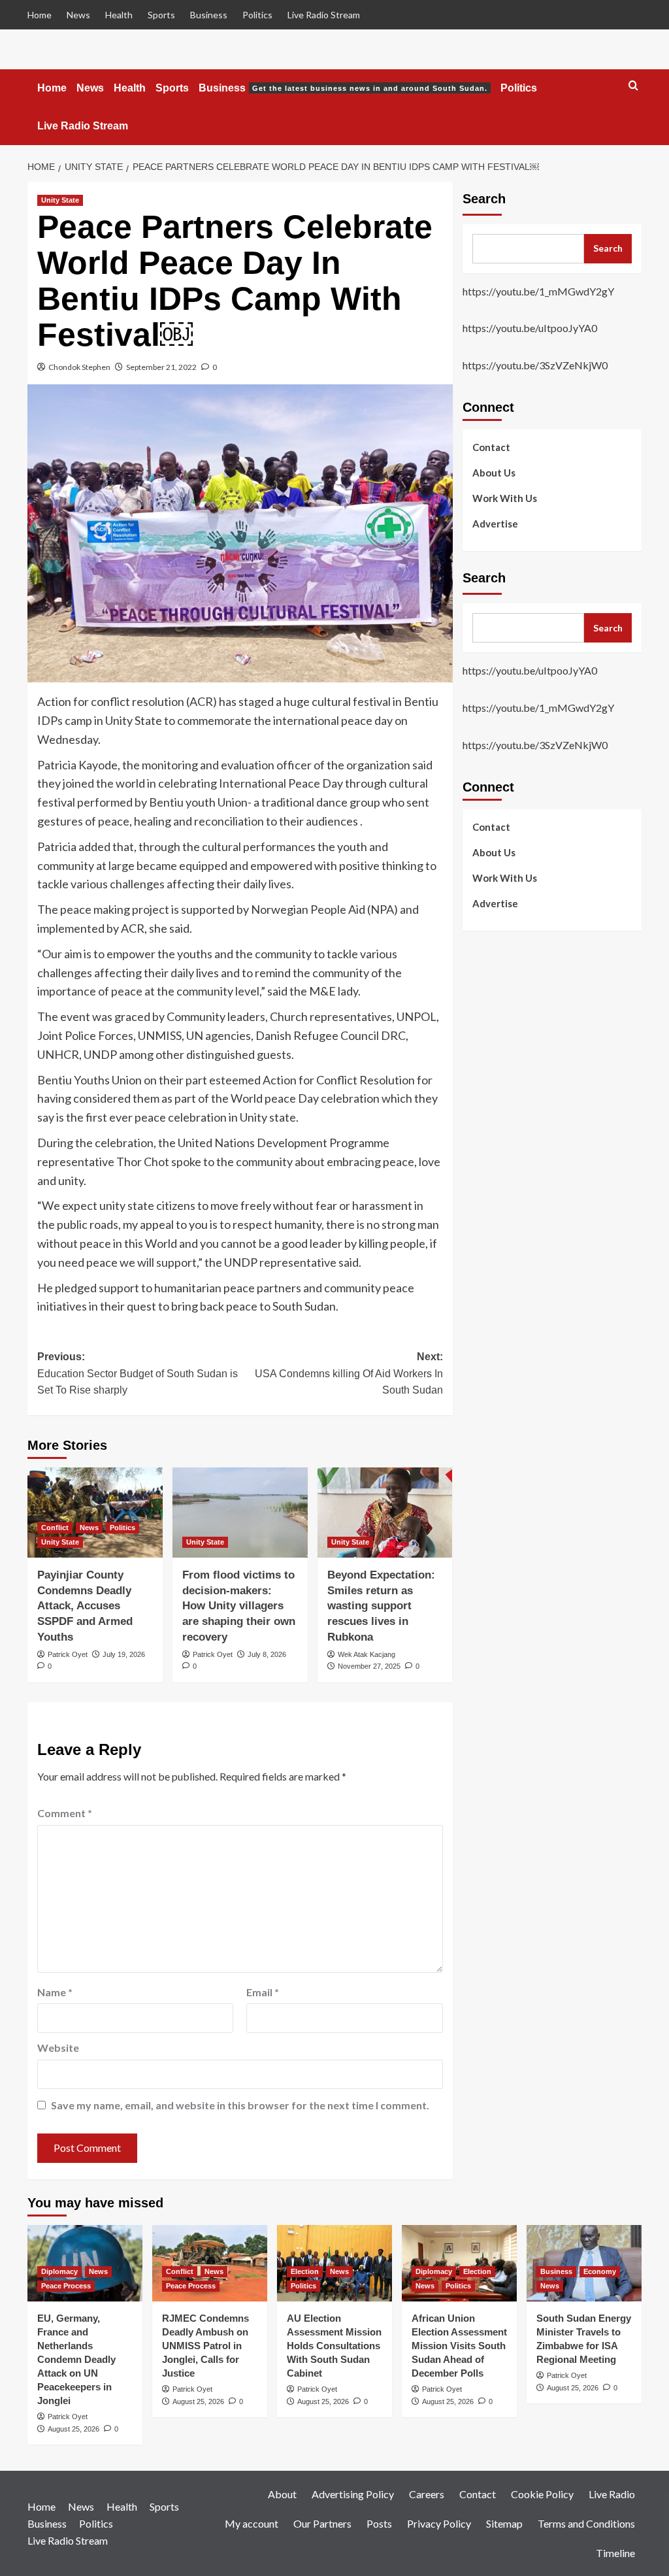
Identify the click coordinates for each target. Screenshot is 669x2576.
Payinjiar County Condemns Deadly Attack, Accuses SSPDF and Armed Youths (85, 1606)
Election (305, 2271)
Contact (491, 447)
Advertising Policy (353, 2494)
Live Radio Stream (324, 15)
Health (119, 15)
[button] (633, 86)
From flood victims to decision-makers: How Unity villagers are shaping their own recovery (239, 1606)
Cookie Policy (542, 2494)
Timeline (615, 2553)
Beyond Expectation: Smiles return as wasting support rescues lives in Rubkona (381, 1606)
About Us (494, 473)
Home (40, 15)
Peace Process (66, 2286)
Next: (349, 1373)
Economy (600, 2271)
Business (209, 15)
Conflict (55, 1528)
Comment (65, 1813)
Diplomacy (59, 2271)
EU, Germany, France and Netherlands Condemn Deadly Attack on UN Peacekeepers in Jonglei (76, 2359)
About (282, 2494)
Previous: (138, 1373)
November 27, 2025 (369, 1666)
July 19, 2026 (124, 1654)
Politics (257, 15)
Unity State (60, 200)
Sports (161, 15)
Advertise (495, 524)
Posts (379, 2523)
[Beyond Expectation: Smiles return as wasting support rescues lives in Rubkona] (385, 1513)
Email (263, 1992)
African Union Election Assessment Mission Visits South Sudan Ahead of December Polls (459, 2346)
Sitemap (504, 2523)
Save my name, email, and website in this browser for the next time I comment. (240, 2105)
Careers (427, 2494)
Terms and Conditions (586, 2523)
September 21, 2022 (161, 367)
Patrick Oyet (68, 1654)
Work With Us (505, 498)
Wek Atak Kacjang (367, 1654)
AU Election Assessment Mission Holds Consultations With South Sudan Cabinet (334, 2346)
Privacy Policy (439, 2523)
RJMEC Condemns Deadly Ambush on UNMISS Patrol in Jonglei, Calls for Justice (205, 2346)
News (78, 15)
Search (484, 199)
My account (252, 2523)
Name (55, 1992)
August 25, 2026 (73, 2429)
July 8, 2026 (267, 1654)
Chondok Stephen (79, 367)
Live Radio (612, 2494)
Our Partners (322, 2523)
